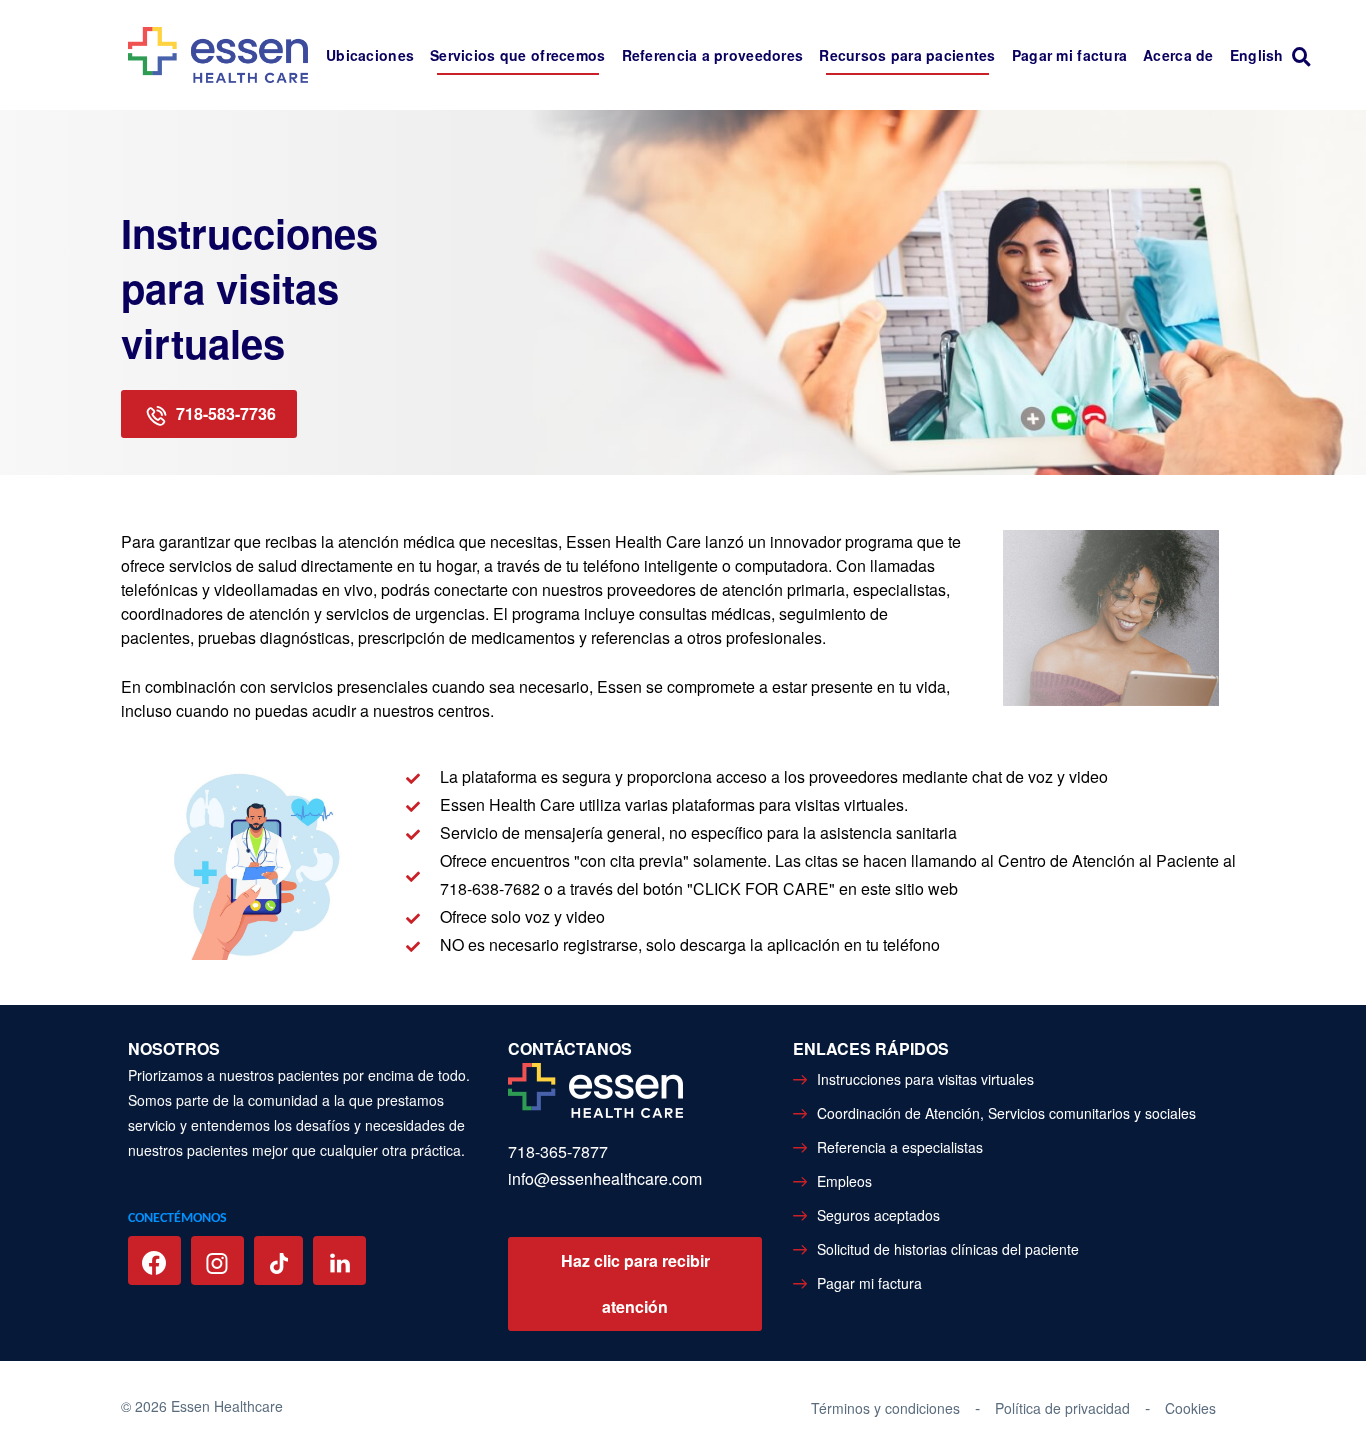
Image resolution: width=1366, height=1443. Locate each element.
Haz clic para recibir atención (635, 1283)
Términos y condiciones (885, 1408)
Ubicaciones (370, 55)
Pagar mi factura (1069, 55)
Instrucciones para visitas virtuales (925, 1079)
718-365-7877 (558, 1151)
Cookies (1190, 1408)
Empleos (844, 1181)
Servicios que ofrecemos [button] (517, 55)
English (1257, 55)
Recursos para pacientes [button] (907, 55)
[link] (1306, 55)
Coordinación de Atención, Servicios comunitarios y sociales (1006, 1113)
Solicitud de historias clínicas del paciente (948, 1249)
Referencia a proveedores (713, 55)
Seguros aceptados (878, 1215)
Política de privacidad (1062, 1408)
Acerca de (1178, 55)
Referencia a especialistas (900, 1147)
